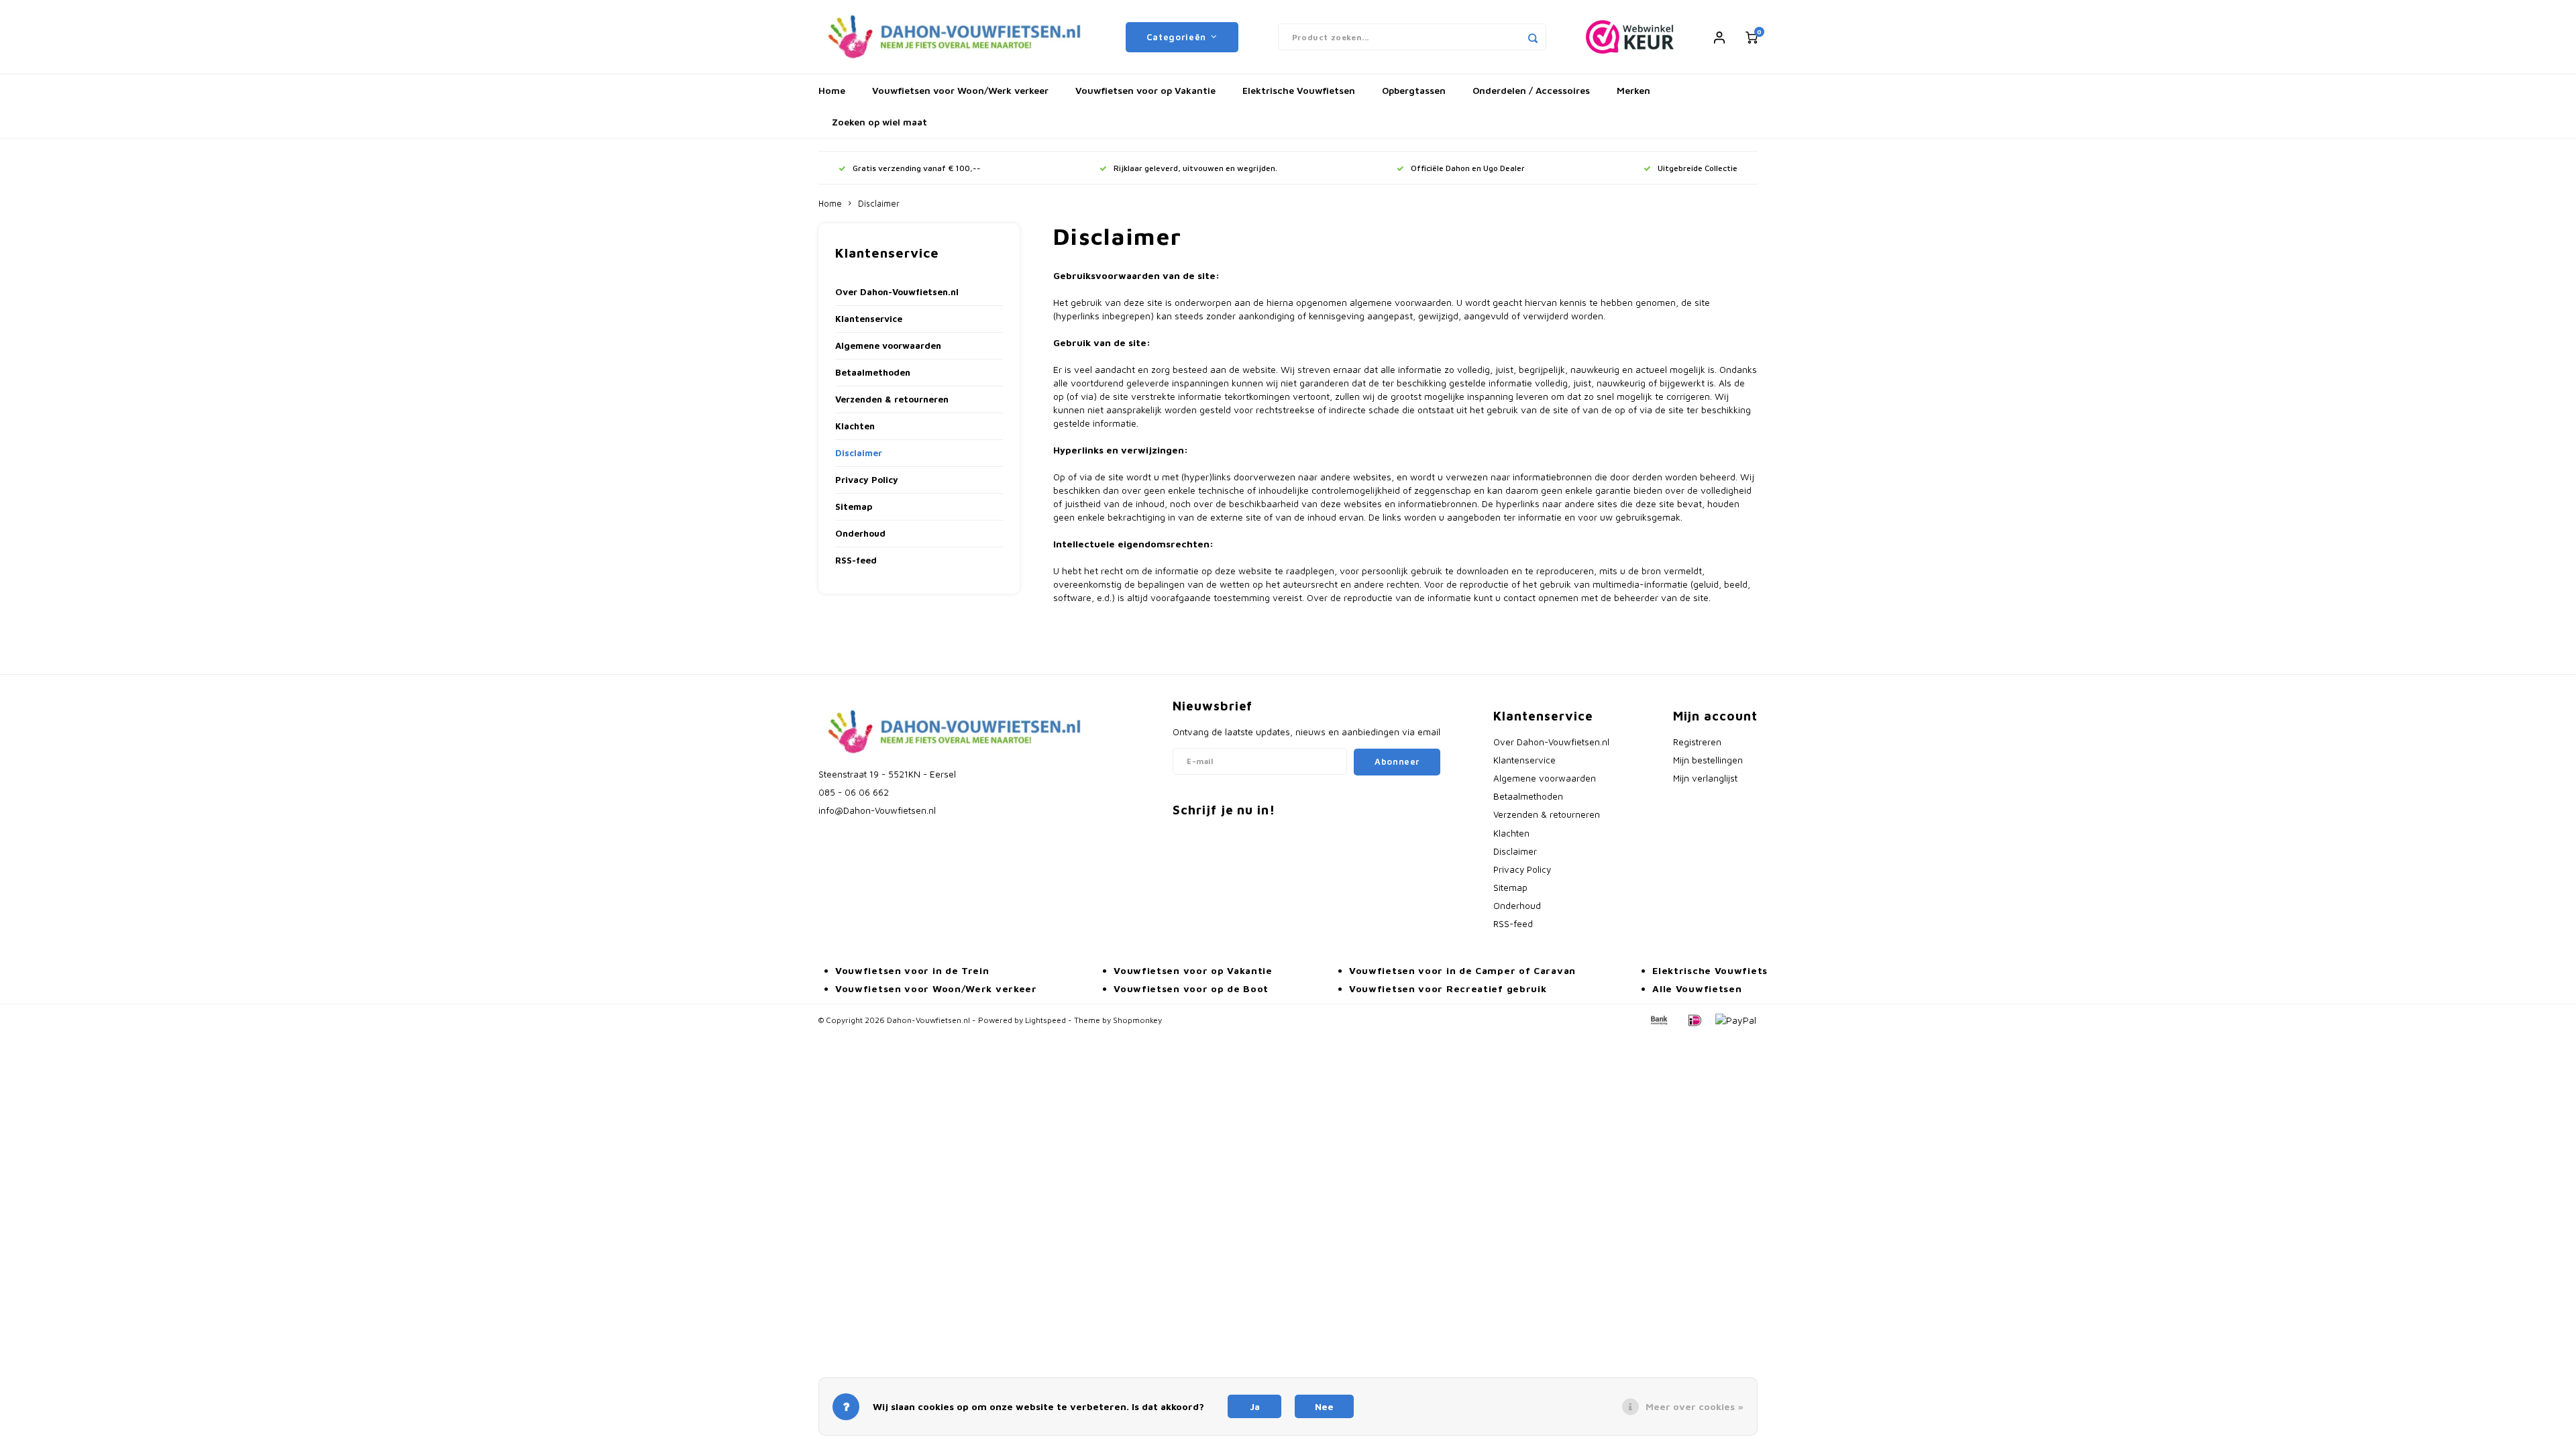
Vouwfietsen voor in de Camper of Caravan (1462, 970)
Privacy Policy (867, 480)
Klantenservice (869, 319)
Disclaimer (879, 204)
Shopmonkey (1137, 1020)
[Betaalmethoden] (1658, 1019)
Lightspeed (1045, 1020)
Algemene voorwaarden (888, 345)
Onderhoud (860, 533)
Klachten (855, 426)
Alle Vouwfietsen (1697, 988)
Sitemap (854, 506)
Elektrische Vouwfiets (1710, 970)
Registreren (1697, 742)
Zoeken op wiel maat (879, 122)
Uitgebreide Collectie (1698, 168)
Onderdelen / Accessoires (1531, 90)
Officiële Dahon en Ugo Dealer (1468, 168)
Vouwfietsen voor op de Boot (1191, 988)
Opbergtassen (1414, 90)
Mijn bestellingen (1708, 760)
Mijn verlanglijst (1705, 778)
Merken (1633, 90)
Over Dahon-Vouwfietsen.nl (897, 292)
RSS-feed (856, 560)
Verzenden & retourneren (892, 399)
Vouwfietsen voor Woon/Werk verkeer (960, 90)
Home (832, 90)
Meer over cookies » (1695, 1406)
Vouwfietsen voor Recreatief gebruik (1448, 988)
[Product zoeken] (1533, 37)
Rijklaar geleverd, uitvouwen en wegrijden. (1195, 168)
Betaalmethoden (873, 372)
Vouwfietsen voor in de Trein (912, 970)
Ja (1255, 1406)
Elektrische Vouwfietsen (1299, 90)
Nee (1324, 1406)
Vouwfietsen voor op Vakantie (1145, 90)
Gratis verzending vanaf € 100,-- (917, 168)
